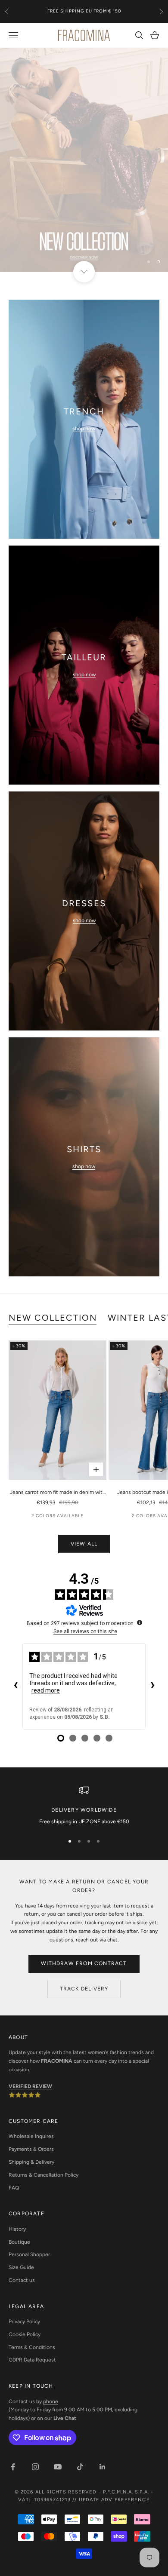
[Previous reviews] (16, 1686)
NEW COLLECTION (53, 1318)
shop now (84, 429)
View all (84, 1544)
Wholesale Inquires (31, 2136)
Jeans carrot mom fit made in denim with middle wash (58, 1493)
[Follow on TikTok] (80, 2467)
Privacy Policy (24, 2321)
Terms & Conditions (32, 2347)
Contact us (22, 2280)
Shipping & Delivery (31, 2162)
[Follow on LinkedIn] (103, 2467)
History (17, 2229)
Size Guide (21, 2267)
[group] (84, 160)
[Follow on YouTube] (58, 2467)
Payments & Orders (31, 2149)
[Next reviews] (152, 1686)
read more (46, 1690)
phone (51, 2401)
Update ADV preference (114, 2500)
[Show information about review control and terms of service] (140, 1622)
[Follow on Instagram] (35, 2467)
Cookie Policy (25, 2334)
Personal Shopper (29, 2254)
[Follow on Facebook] (13, 2467)
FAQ (14, 2188)
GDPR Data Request (32, 2360)
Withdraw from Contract (84, 1963)
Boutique (19, 2242)
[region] (84, 160)
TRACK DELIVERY (84, 1989)
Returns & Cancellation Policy (44, 2175)
